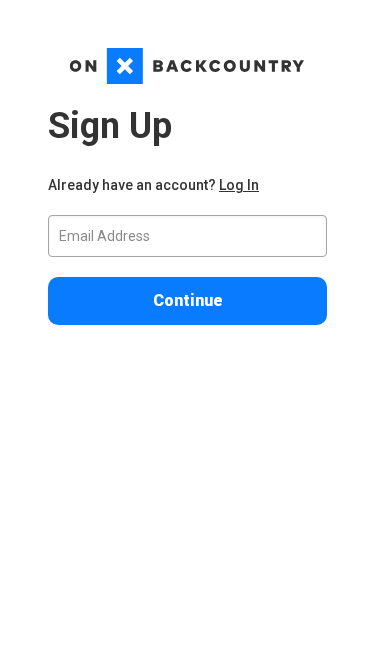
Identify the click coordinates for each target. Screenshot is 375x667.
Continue (188, 300)
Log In (239, 185)
